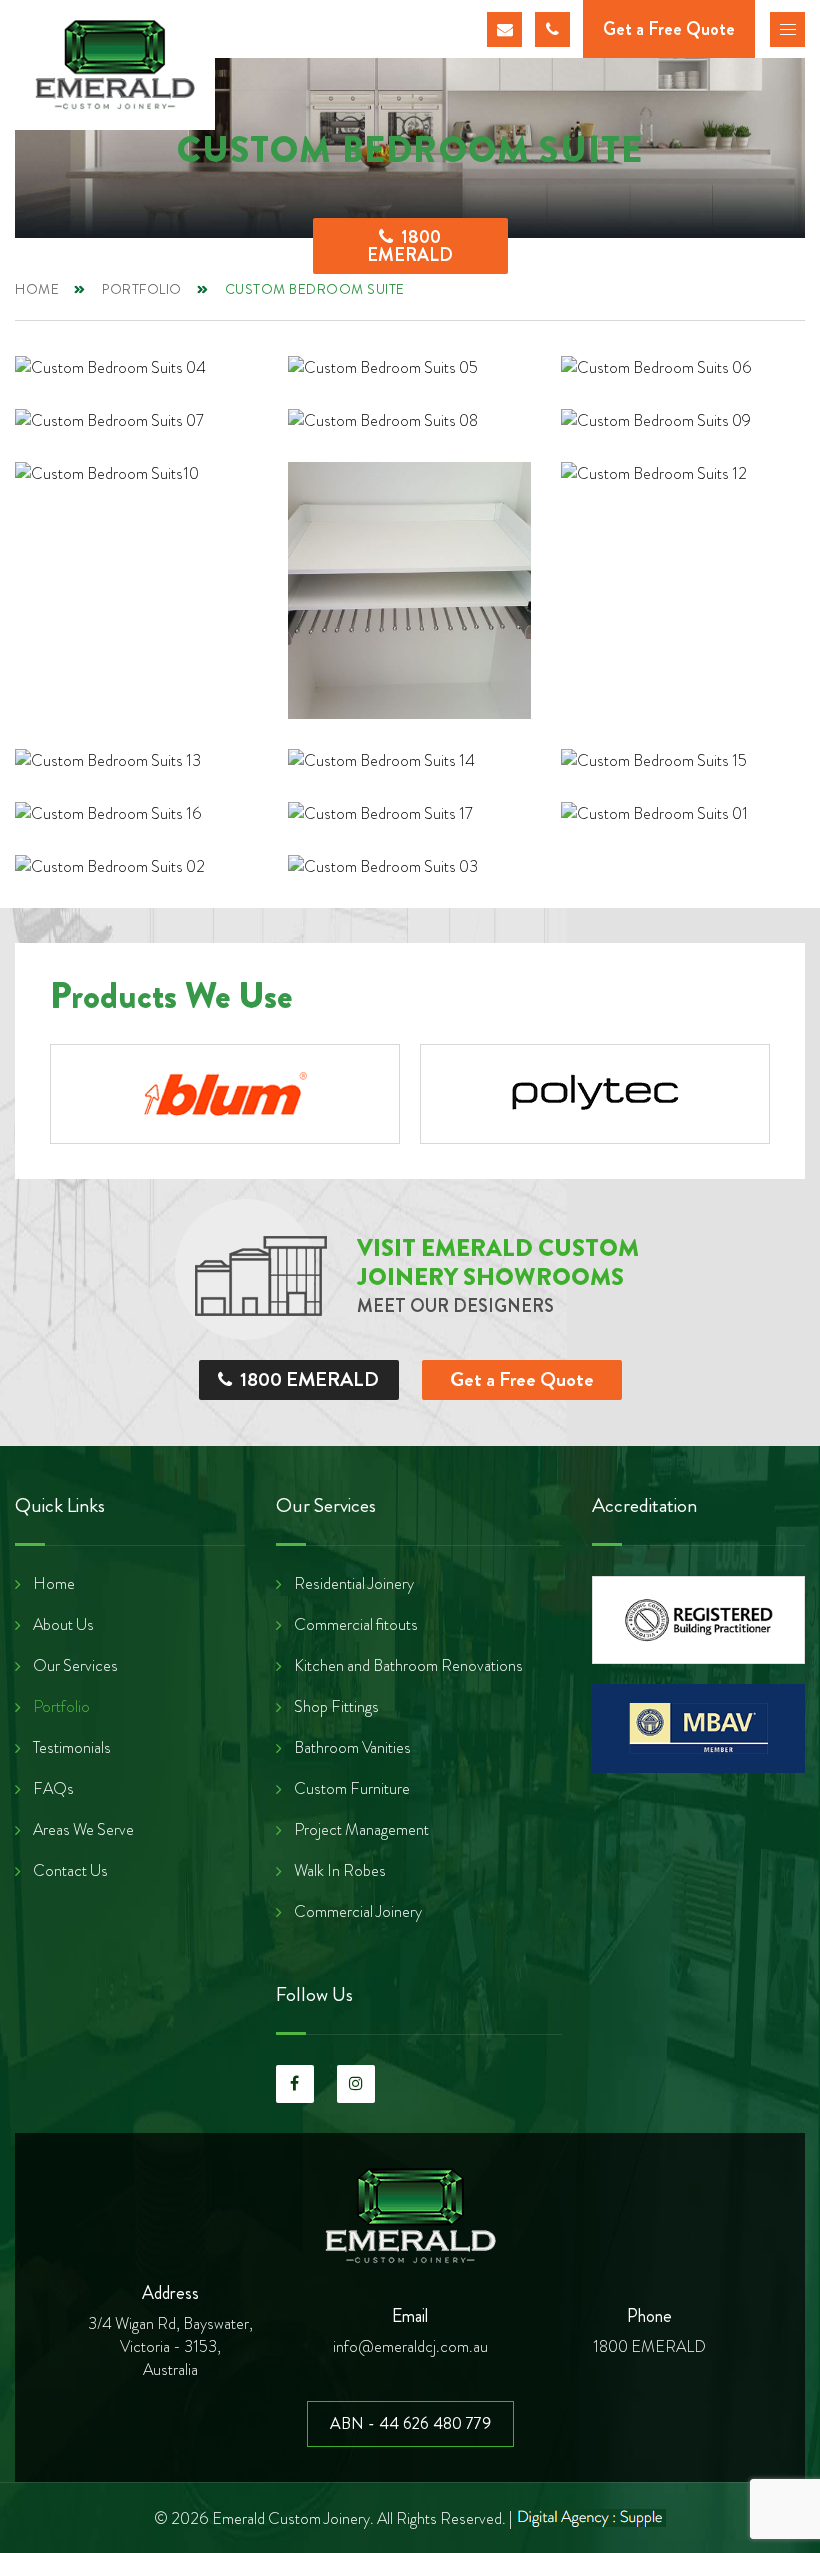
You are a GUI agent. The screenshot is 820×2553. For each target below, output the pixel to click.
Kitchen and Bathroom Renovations (408, 1666)
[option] (225, 1094)
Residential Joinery (354, 1584)
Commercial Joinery (358, 1912)
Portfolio (142, 289)
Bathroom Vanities (352, 1748)
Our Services (75, 1666)
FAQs (53, 1789)
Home (37, 289)
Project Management (361, 1830)
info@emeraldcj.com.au (504, 29)
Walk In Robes (340, 1871)
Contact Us (70, 1871)
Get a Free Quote (522, 1379)
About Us (63, 1625)
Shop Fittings (336, 1707)
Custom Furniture (352, 1789)
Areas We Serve (83, 1830)
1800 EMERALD (552, 29)
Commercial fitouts (356, 1625)
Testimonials (72, 1748)
